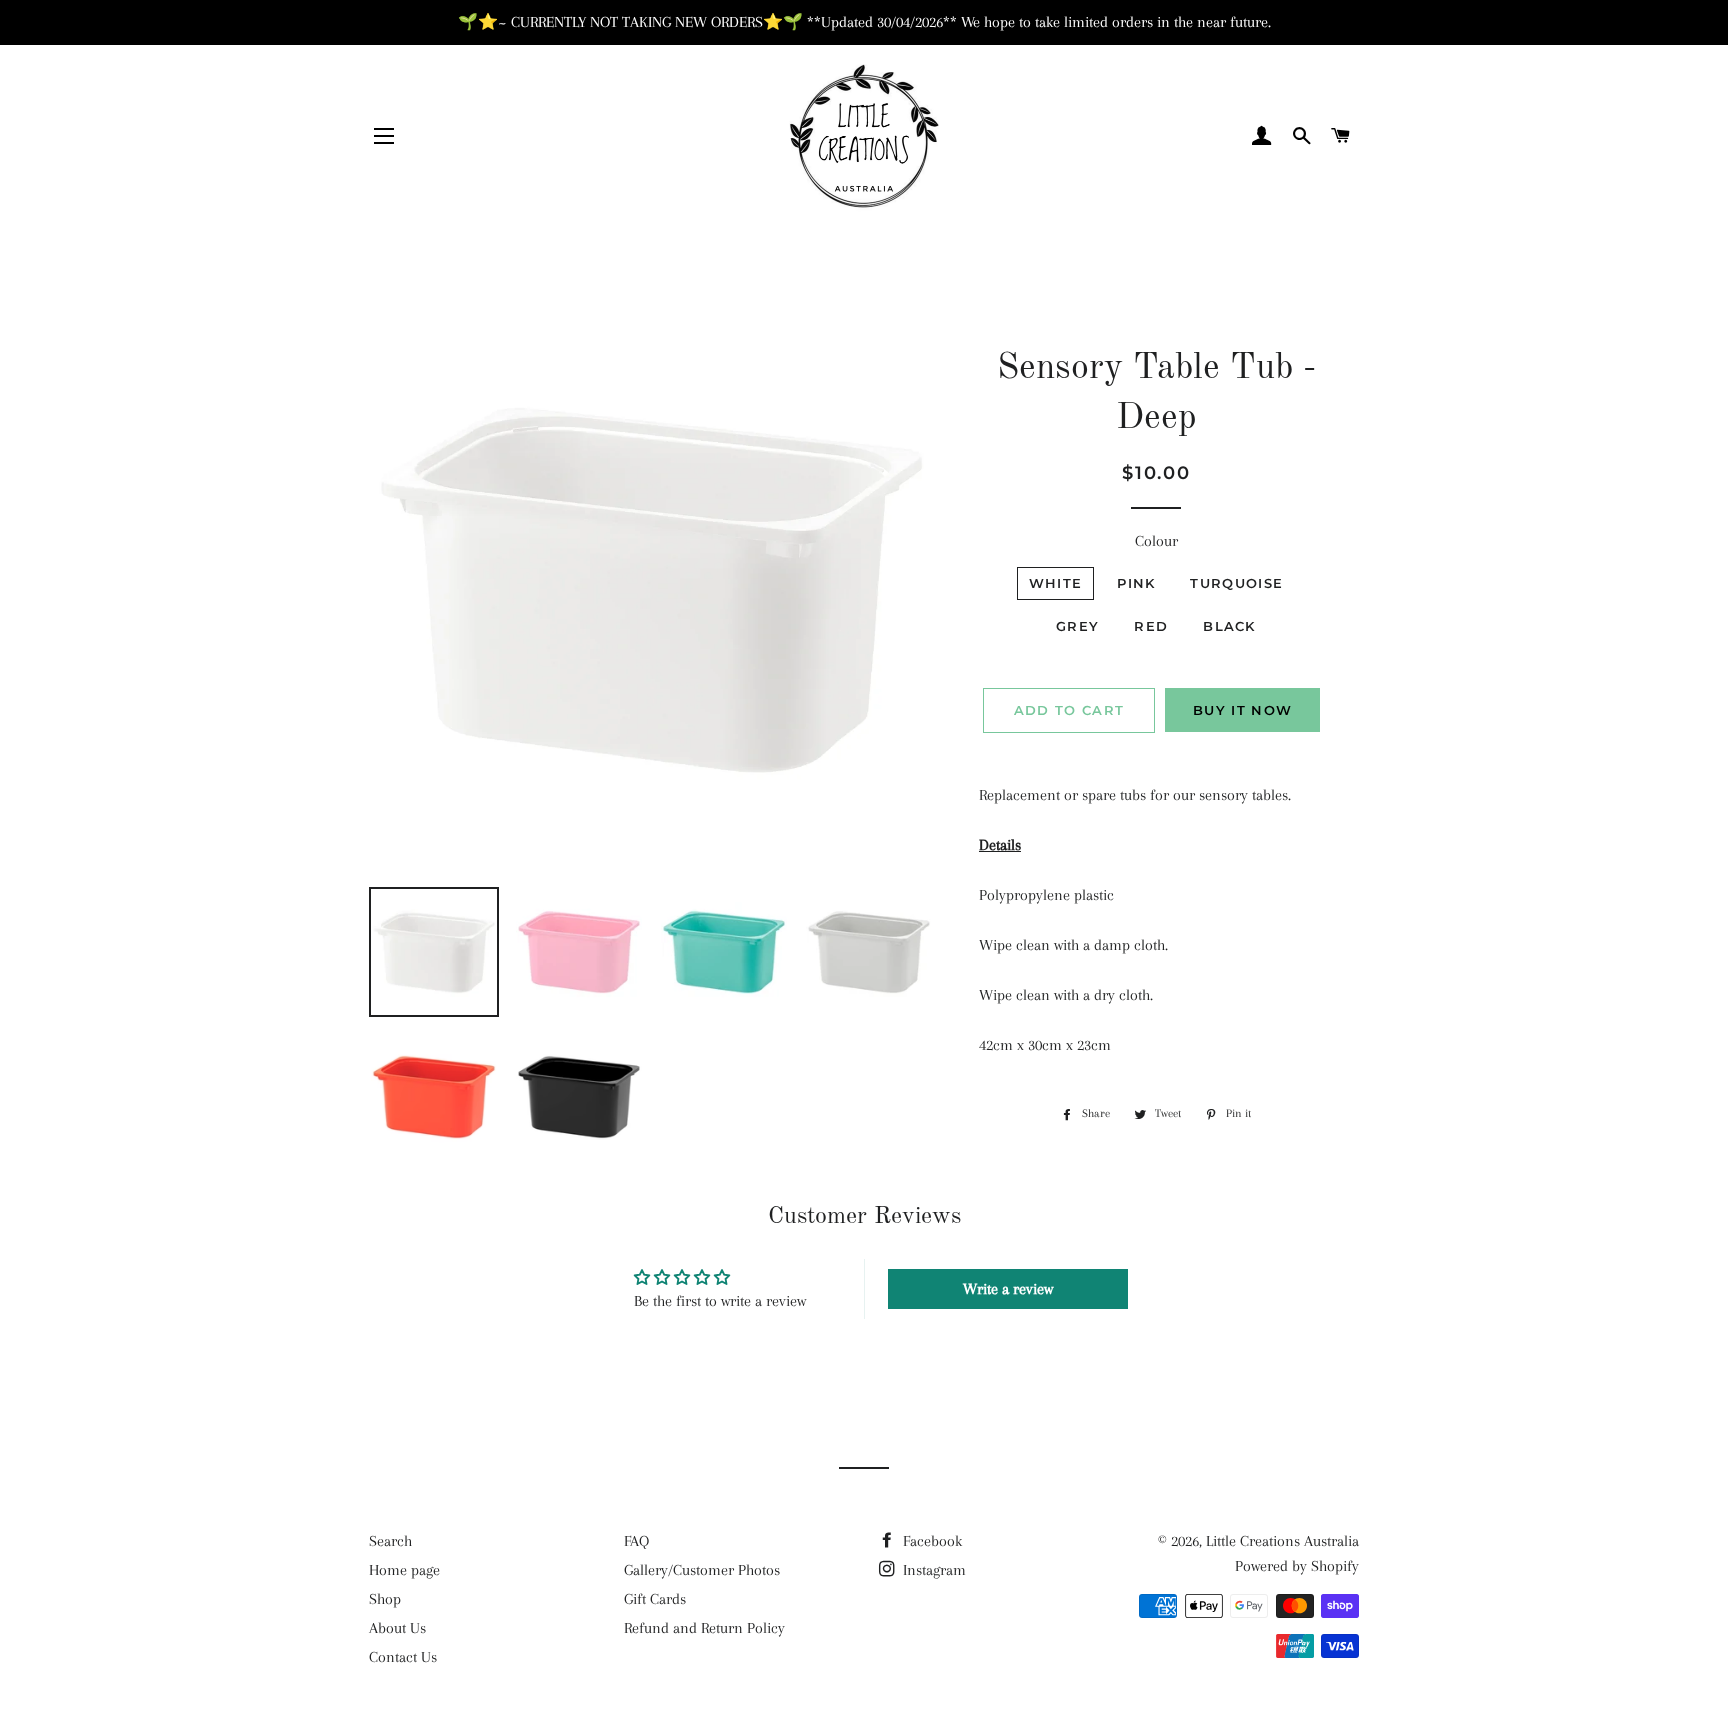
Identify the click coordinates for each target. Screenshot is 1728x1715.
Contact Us (403, 1657)
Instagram (932, 1570)
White (1056, 583)
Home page (404, 1570)
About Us (397, 1628)
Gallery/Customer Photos (702, 1570)
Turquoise (1236, 583)
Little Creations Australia (1282, 1541)
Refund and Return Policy (704, 1628)
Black (1229, 626)
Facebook (930, 1541)
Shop (385, 1599)
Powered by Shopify (1297, 1566)
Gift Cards (655, 1599)
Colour (1156, 541)
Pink (1136, 583)
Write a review (1008, 1289)
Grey (1077, 626)
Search (390, 1541)
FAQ (636, 1541)
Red (1151, 626)
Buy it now (1242, 710)
